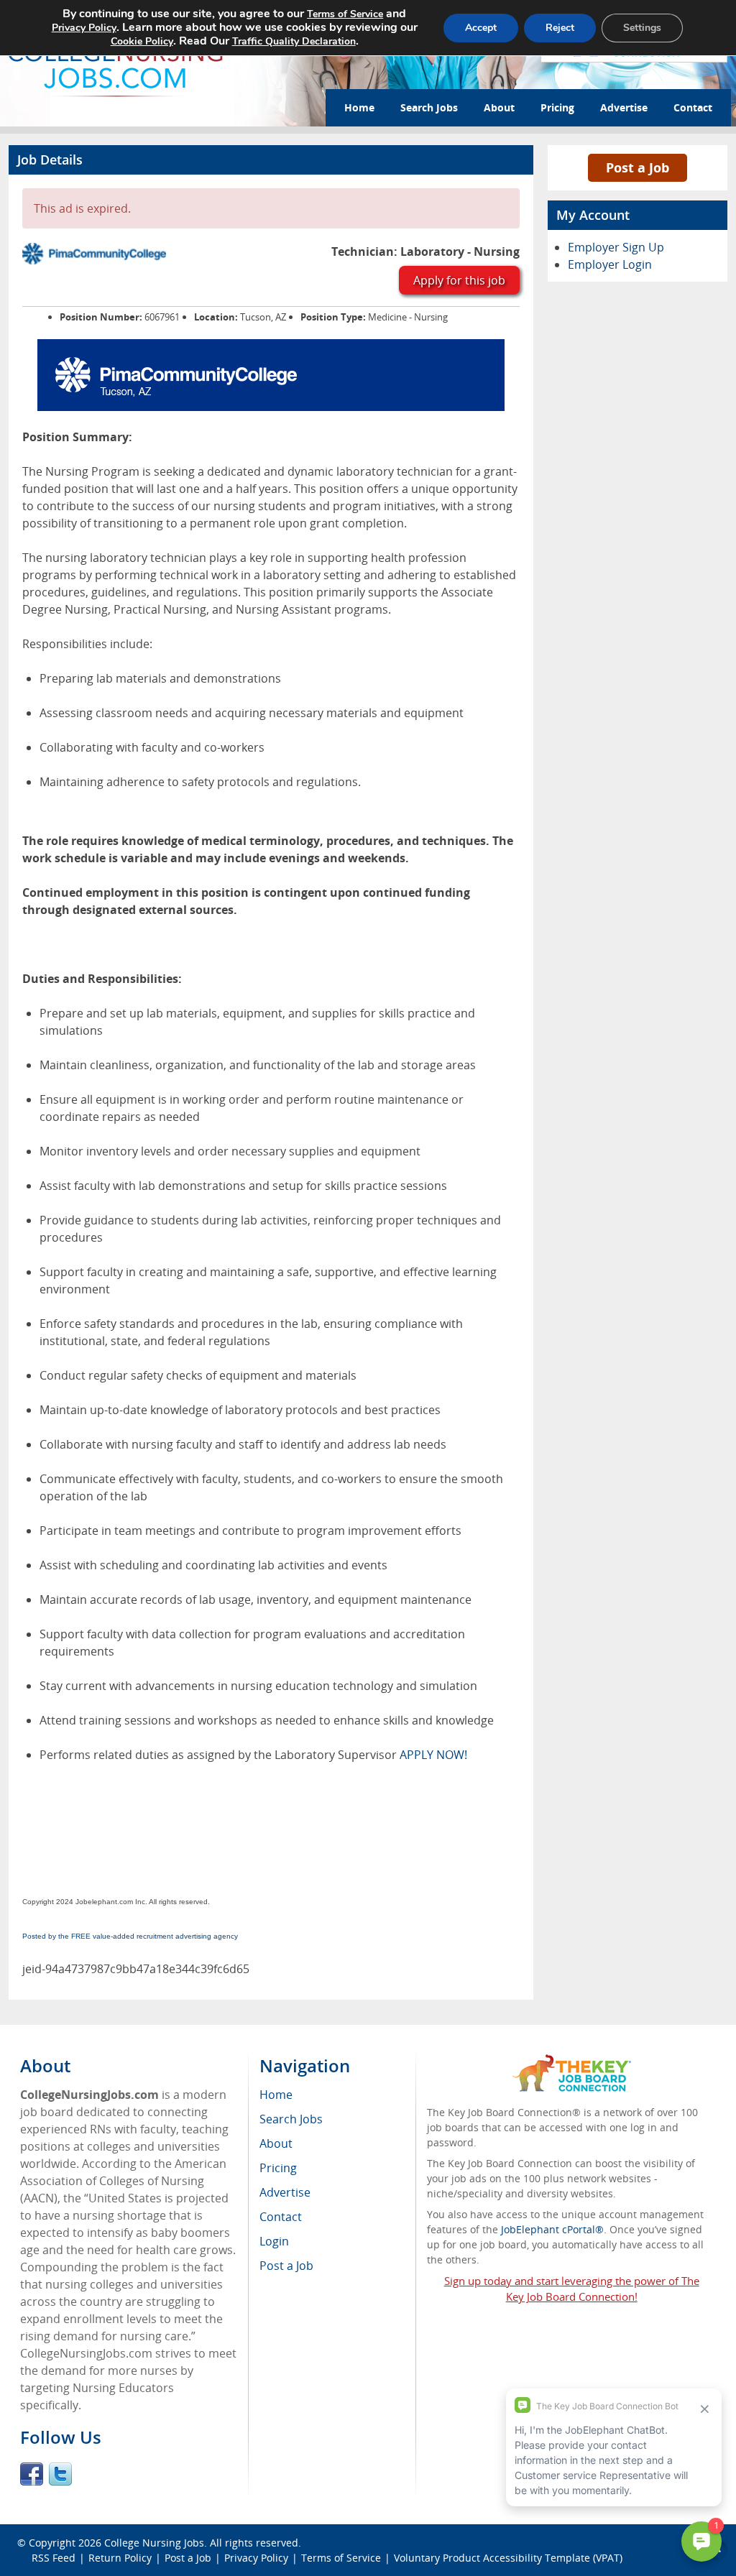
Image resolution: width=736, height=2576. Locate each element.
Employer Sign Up (616, 247)
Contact (693, 107)
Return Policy (120, 2558)
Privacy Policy (256, 2558)
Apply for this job (459, 280)
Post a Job (638, 167)
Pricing (557, 107)
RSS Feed (54, 2558)
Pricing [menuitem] (278, 2168)
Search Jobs (429, 107)
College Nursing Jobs (154, 2543)
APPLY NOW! (433, 1755)
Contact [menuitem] (281, 2217)
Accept (481, 28)
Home (359, 107)
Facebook (32, 2474)
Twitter (60, 2474)
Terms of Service (341, 2558)
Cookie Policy (142, 41)
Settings (642, 28)
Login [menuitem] (274, 2241)
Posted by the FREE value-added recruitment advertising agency (130, 1936)
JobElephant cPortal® (552, 2229)
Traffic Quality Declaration (294, 41)
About (499, 107)
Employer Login (610, 264)
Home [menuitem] (276, 2095)
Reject (560, 28)
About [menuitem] (276, 2143)
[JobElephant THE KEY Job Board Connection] (572, 2061)
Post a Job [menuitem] (286, 2266)
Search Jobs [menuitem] (291, 2119)
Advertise (624, 107)
